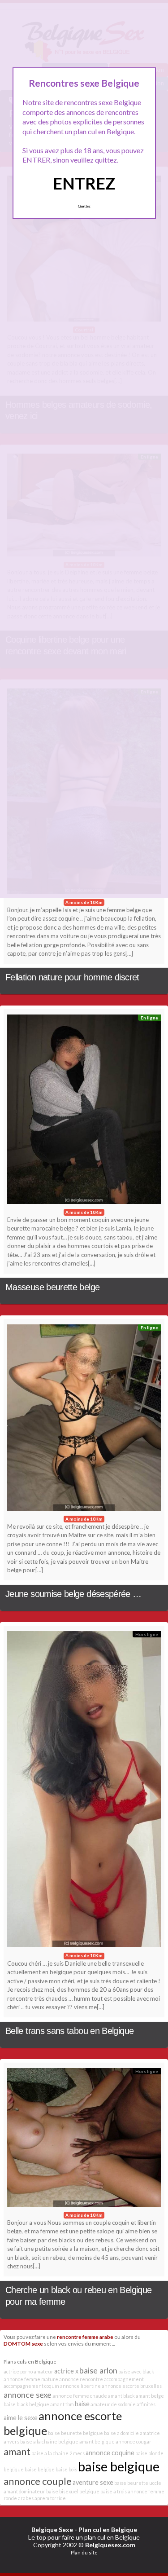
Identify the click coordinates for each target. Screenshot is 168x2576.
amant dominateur (24, 2491)
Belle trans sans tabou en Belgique (69, 2031)
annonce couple (38, 2481)
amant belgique (97, 2441)
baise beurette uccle (138, 2483)
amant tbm (62, 2404)
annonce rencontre (81, 2379)
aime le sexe (21, 2418)
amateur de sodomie (113, 2404)
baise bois (66, 2469)
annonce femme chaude (80, 2396)
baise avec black (136, 2371)
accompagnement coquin (31, 2386)
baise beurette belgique (75, 2433)
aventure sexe (93, 2482)
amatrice (150, 2433)
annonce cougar (134, 2441)
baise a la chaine (50, 2453)
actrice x (66, 2371)
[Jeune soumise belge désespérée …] (84, 1420)
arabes (26, 2498)
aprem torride (50, 2498)
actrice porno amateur (28, 2371)
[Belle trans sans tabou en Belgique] (84, 1791)
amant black (121, 2396)
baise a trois (114, 2491)
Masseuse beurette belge (52, 1287)
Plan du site (84, 2552)
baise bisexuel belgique (73, 2491)
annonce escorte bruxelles (132, 2386)
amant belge (150, 2396)
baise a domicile (121, 2433)
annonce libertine (80, 2386)
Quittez (84, 206)
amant (17, 2451)
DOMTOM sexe (23, 2343)
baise (82, 2404)
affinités (146, 2404)
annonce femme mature (31, 2379)
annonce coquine (110, 2453)
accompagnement (124, 2379)
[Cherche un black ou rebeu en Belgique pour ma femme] (84, 2140)
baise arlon (98, 2370)
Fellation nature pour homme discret (72, 977)
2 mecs (77, 2453)
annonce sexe (28, 2395)
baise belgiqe (40, 2469)
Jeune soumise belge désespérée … (73, 1594)
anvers (11, 2441)
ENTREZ (84, 183)
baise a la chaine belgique (49, 2441)
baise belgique (119, 2466)
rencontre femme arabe (85, 2337)
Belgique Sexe (52, 2530)
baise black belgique (26, 2404)
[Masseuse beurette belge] (84, 1111)
